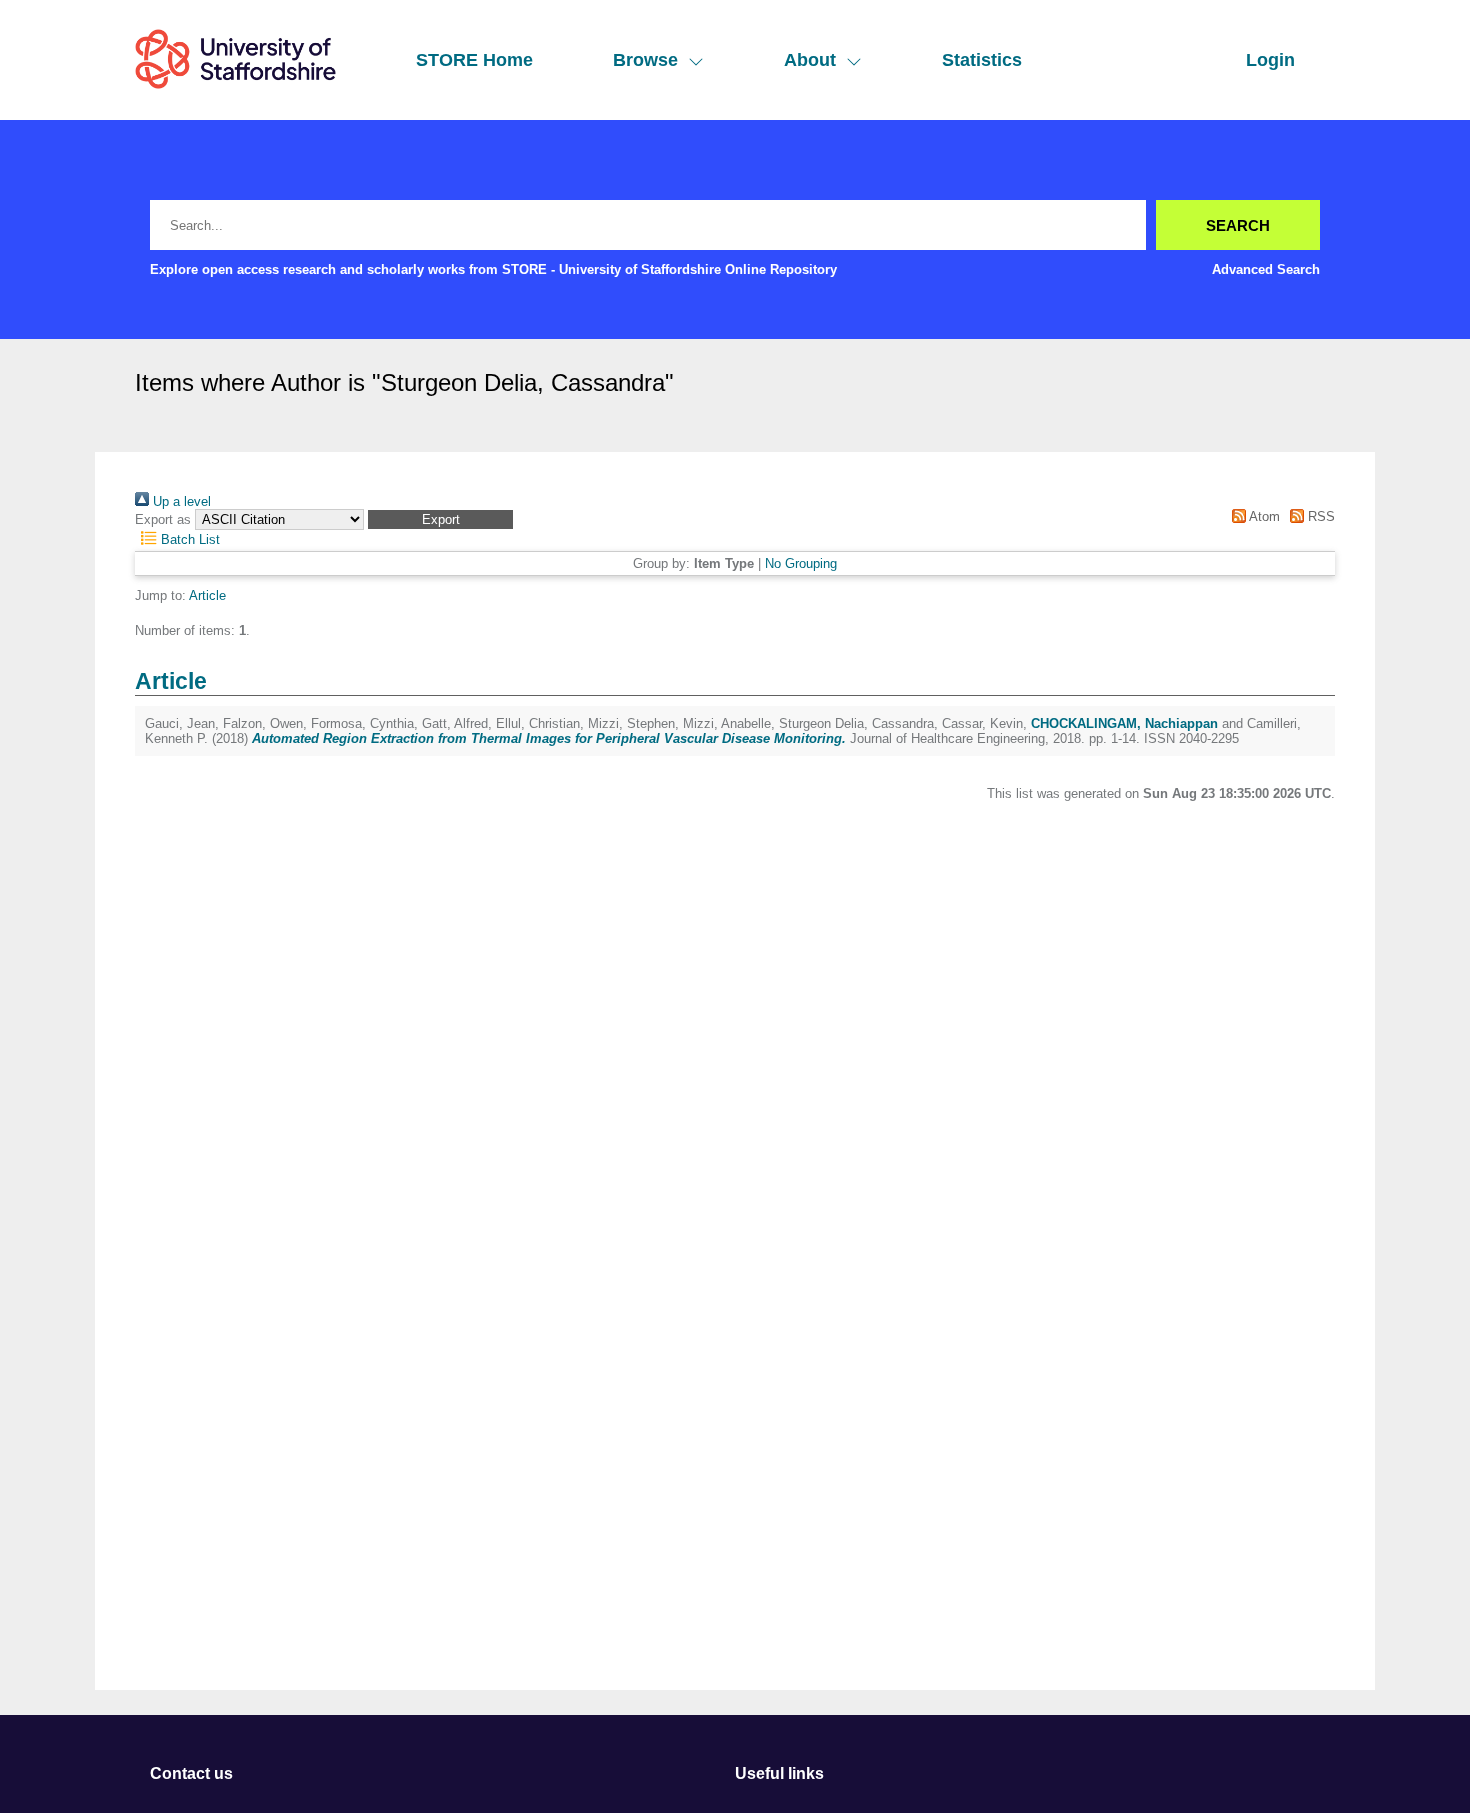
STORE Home (474, 60)
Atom (1262, 516)
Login (1270, 60)
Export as (163, 519)
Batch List (188, 539)
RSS (1319, 516)
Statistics (982, 60)
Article (207, 595)
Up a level (180, 501)
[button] (440, 519)
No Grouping (801, 563)
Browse (645, 60)
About (810, 60)
